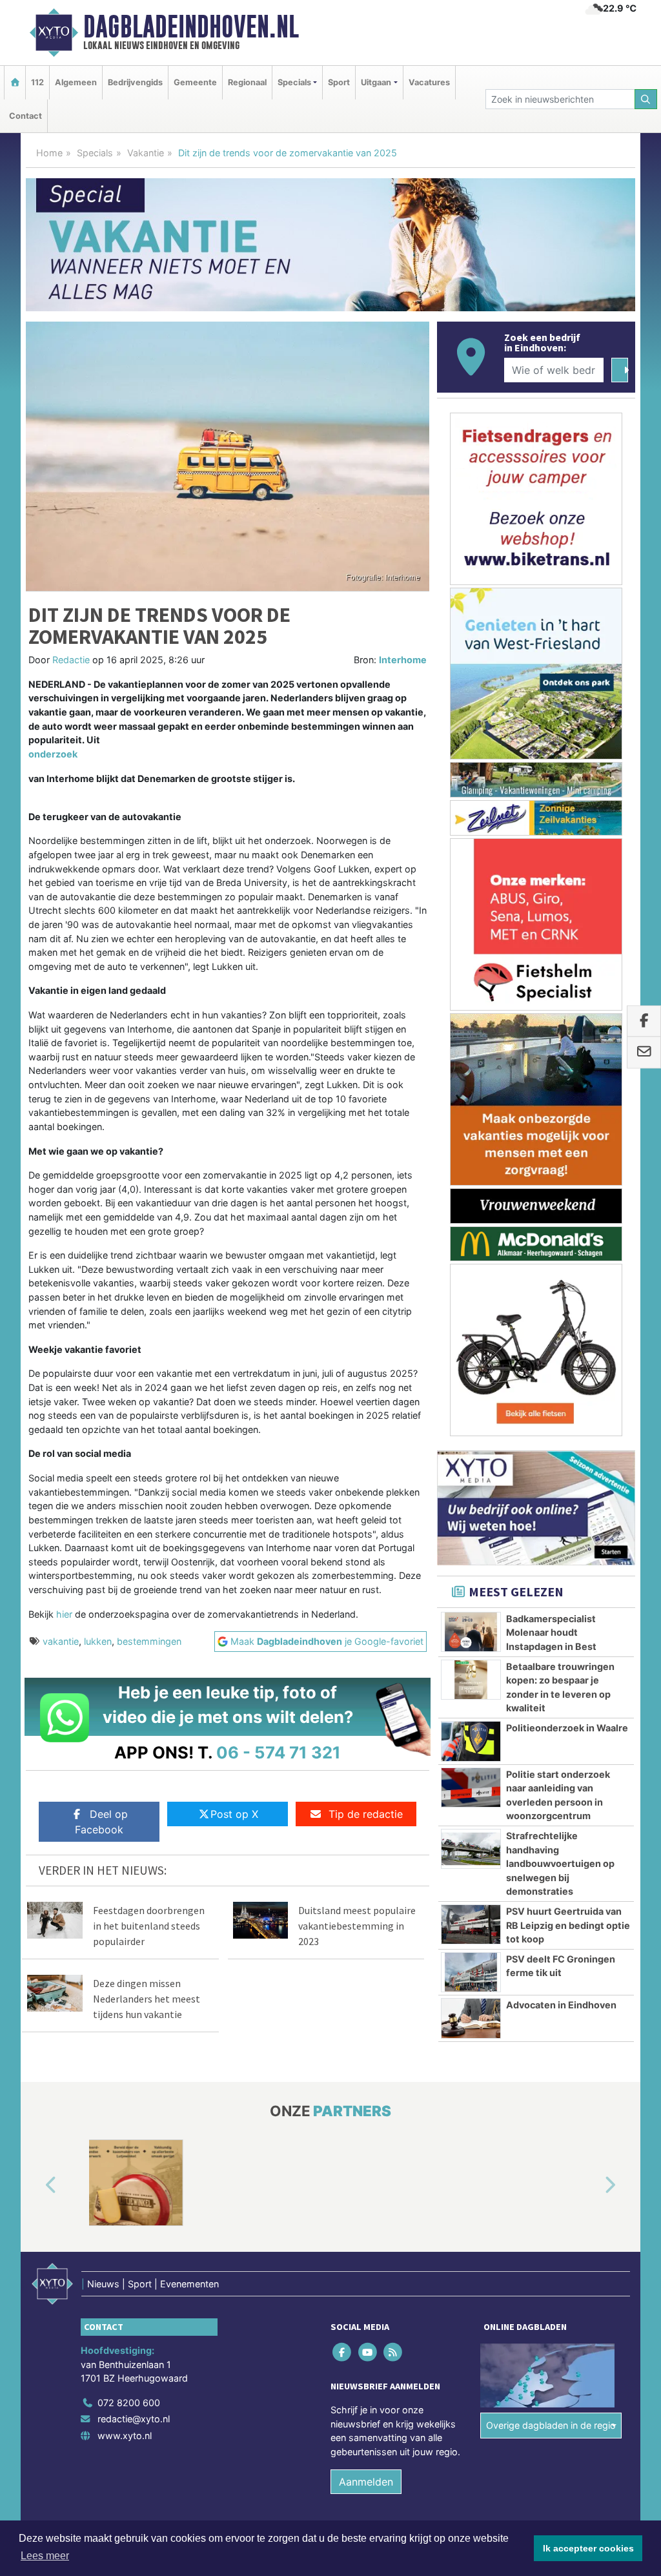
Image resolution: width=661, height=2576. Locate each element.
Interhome (403, 660)
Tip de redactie (366, 1814)
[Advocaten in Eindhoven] (471, 2018)
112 (37, 82)
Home (49, 153)
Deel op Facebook (101, 1822)
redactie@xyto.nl (134, 2419)
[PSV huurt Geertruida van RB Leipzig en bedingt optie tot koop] (471, 1924)
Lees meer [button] (45, 2556)
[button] (36, 2185)
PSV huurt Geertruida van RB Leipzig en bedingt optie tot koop (568, 1925)
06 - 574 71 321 (279, 1752)
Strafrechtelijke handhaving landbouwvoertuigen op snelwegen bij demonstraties (560, 1863)
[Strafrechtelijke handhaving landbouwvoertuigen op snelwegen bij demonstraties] (471, 1849)
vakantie (61, 1641)
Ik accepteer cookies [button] (588, 2548)
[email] (644, 1053)
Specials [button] (294, 82)
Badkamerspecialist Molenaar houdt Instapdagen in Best (551, 1633)
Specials (95, 153)
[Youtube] (368, 2352)
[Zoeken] (646, 99)
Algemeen (76, 82)
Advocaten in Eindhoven (561, 2005)
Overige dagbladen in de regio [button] (551, 2425)
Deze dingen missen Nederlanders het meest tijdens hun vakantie (147, 1999)
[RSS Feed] (393, 2352)
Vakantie (146, 153)
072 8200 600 (129, 2403)
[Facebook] (343, 2352)
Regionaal (247, 82)
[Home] (15, 82)
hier (64, 1614)
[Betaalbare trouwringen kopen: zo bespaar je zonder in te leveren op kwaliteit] (471, 1680)
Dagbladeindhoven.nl (191, 26)
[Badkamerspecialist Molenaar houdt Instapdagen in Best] (471, 1632)
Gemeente (195, 82)
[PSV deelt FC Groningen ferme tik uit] (471, 1972)
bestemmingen (149, 1641)
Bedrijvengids (135, 82)
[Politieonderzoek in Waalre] (471, 1741)
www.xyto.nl (125, 2436)
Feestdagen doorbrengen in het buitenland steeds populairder (149, 1926)
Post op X (234, 1814)
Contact (25, 116)
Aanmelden (366, 2482)
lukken (98, 1641)
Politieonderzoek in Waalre (567, 1728)
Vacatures (429, 82)
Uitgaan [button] (376, 82)
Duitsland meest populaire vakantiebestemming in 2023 (357, 1926)
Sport (339, 82)
